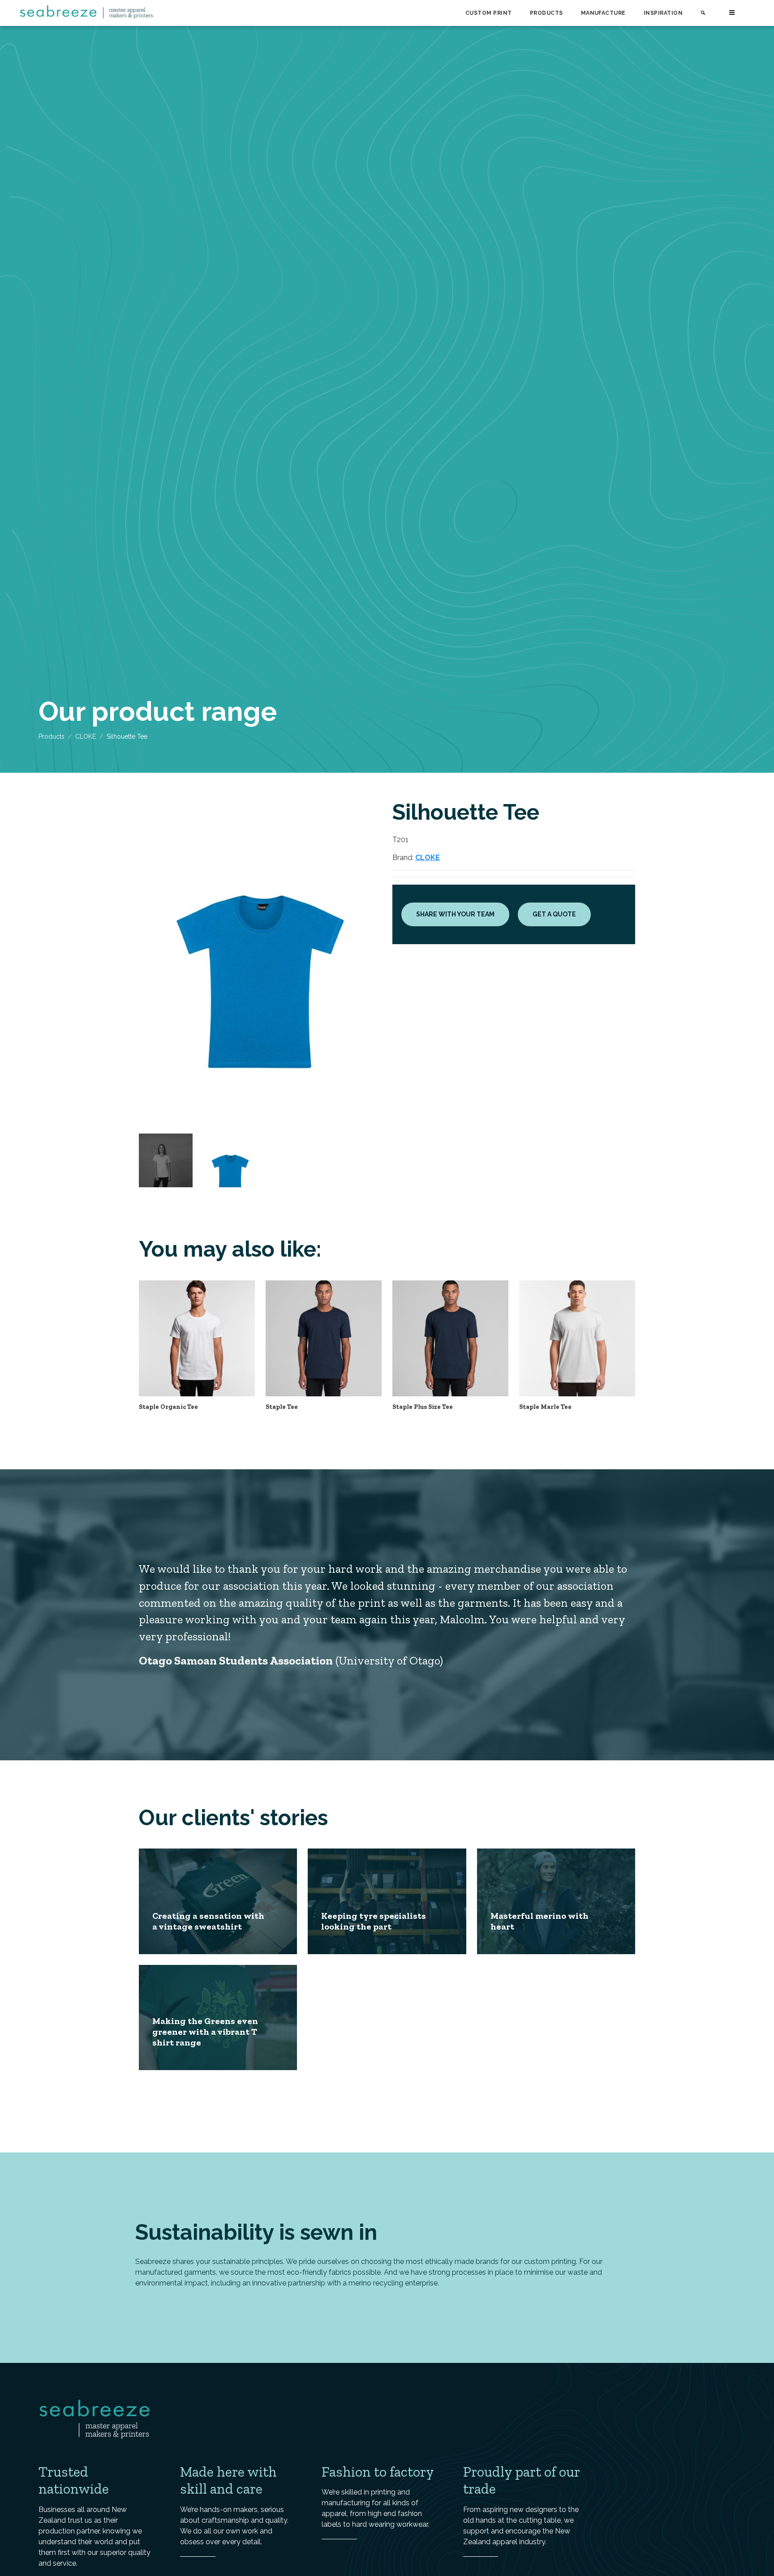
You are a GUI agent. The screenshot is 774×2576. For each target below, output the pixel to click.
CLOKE (86, 736)
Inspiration (663, 13)
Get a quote (554, 914)
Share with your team (455, 914)
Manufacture (603, 13)
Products (546, 13)
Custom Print (489, 13)
